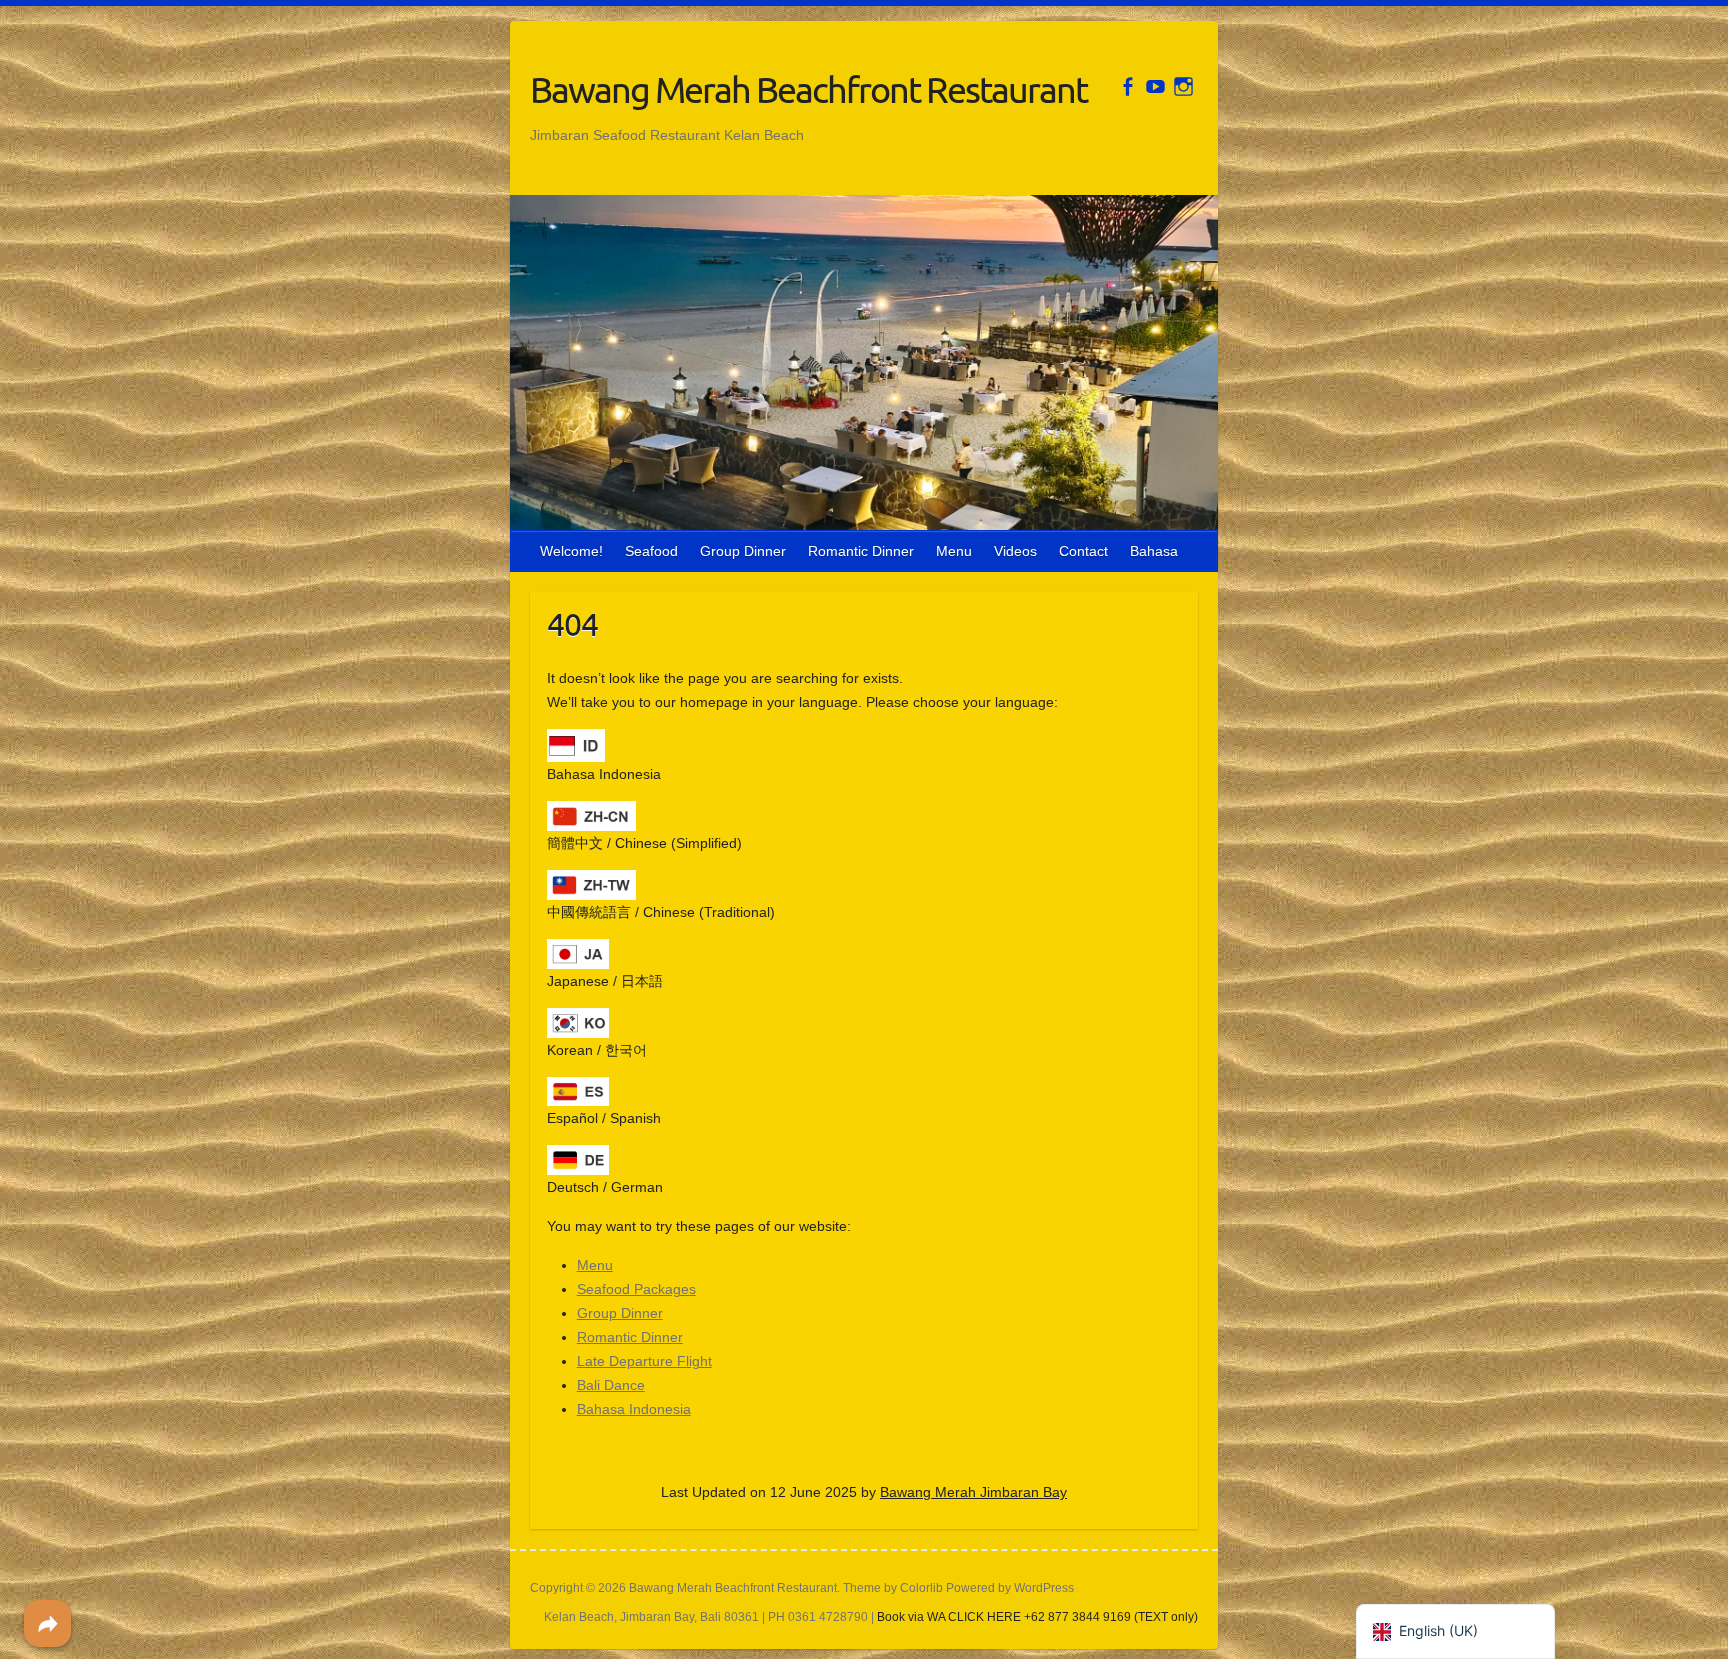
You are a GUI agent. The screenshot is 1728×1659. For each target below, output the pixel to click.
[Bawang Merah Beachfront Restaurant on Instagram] (1183, 86)
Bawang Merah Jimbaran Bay (973, 1492)
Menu (954, 551)
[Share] (47, 1623)
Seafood (651, 551)
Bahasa (1154, 551)
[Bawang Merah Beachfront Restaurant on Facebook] (1127, 86)
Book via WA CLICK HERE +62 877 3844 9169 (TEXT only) (1037, 1617)
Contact (1083, 551)
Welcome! (571, 551)
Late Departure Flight (644, 1361)
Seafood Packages (636, 1289)
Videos (1015, 551)
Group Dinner (743, 551)
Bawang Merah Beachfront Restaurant (808, 89)
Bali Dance (611, 1385)
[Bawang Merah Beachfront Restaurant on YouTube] (1155, 86)
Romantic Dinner (861, 551)
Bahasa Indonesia (634, 1409)
